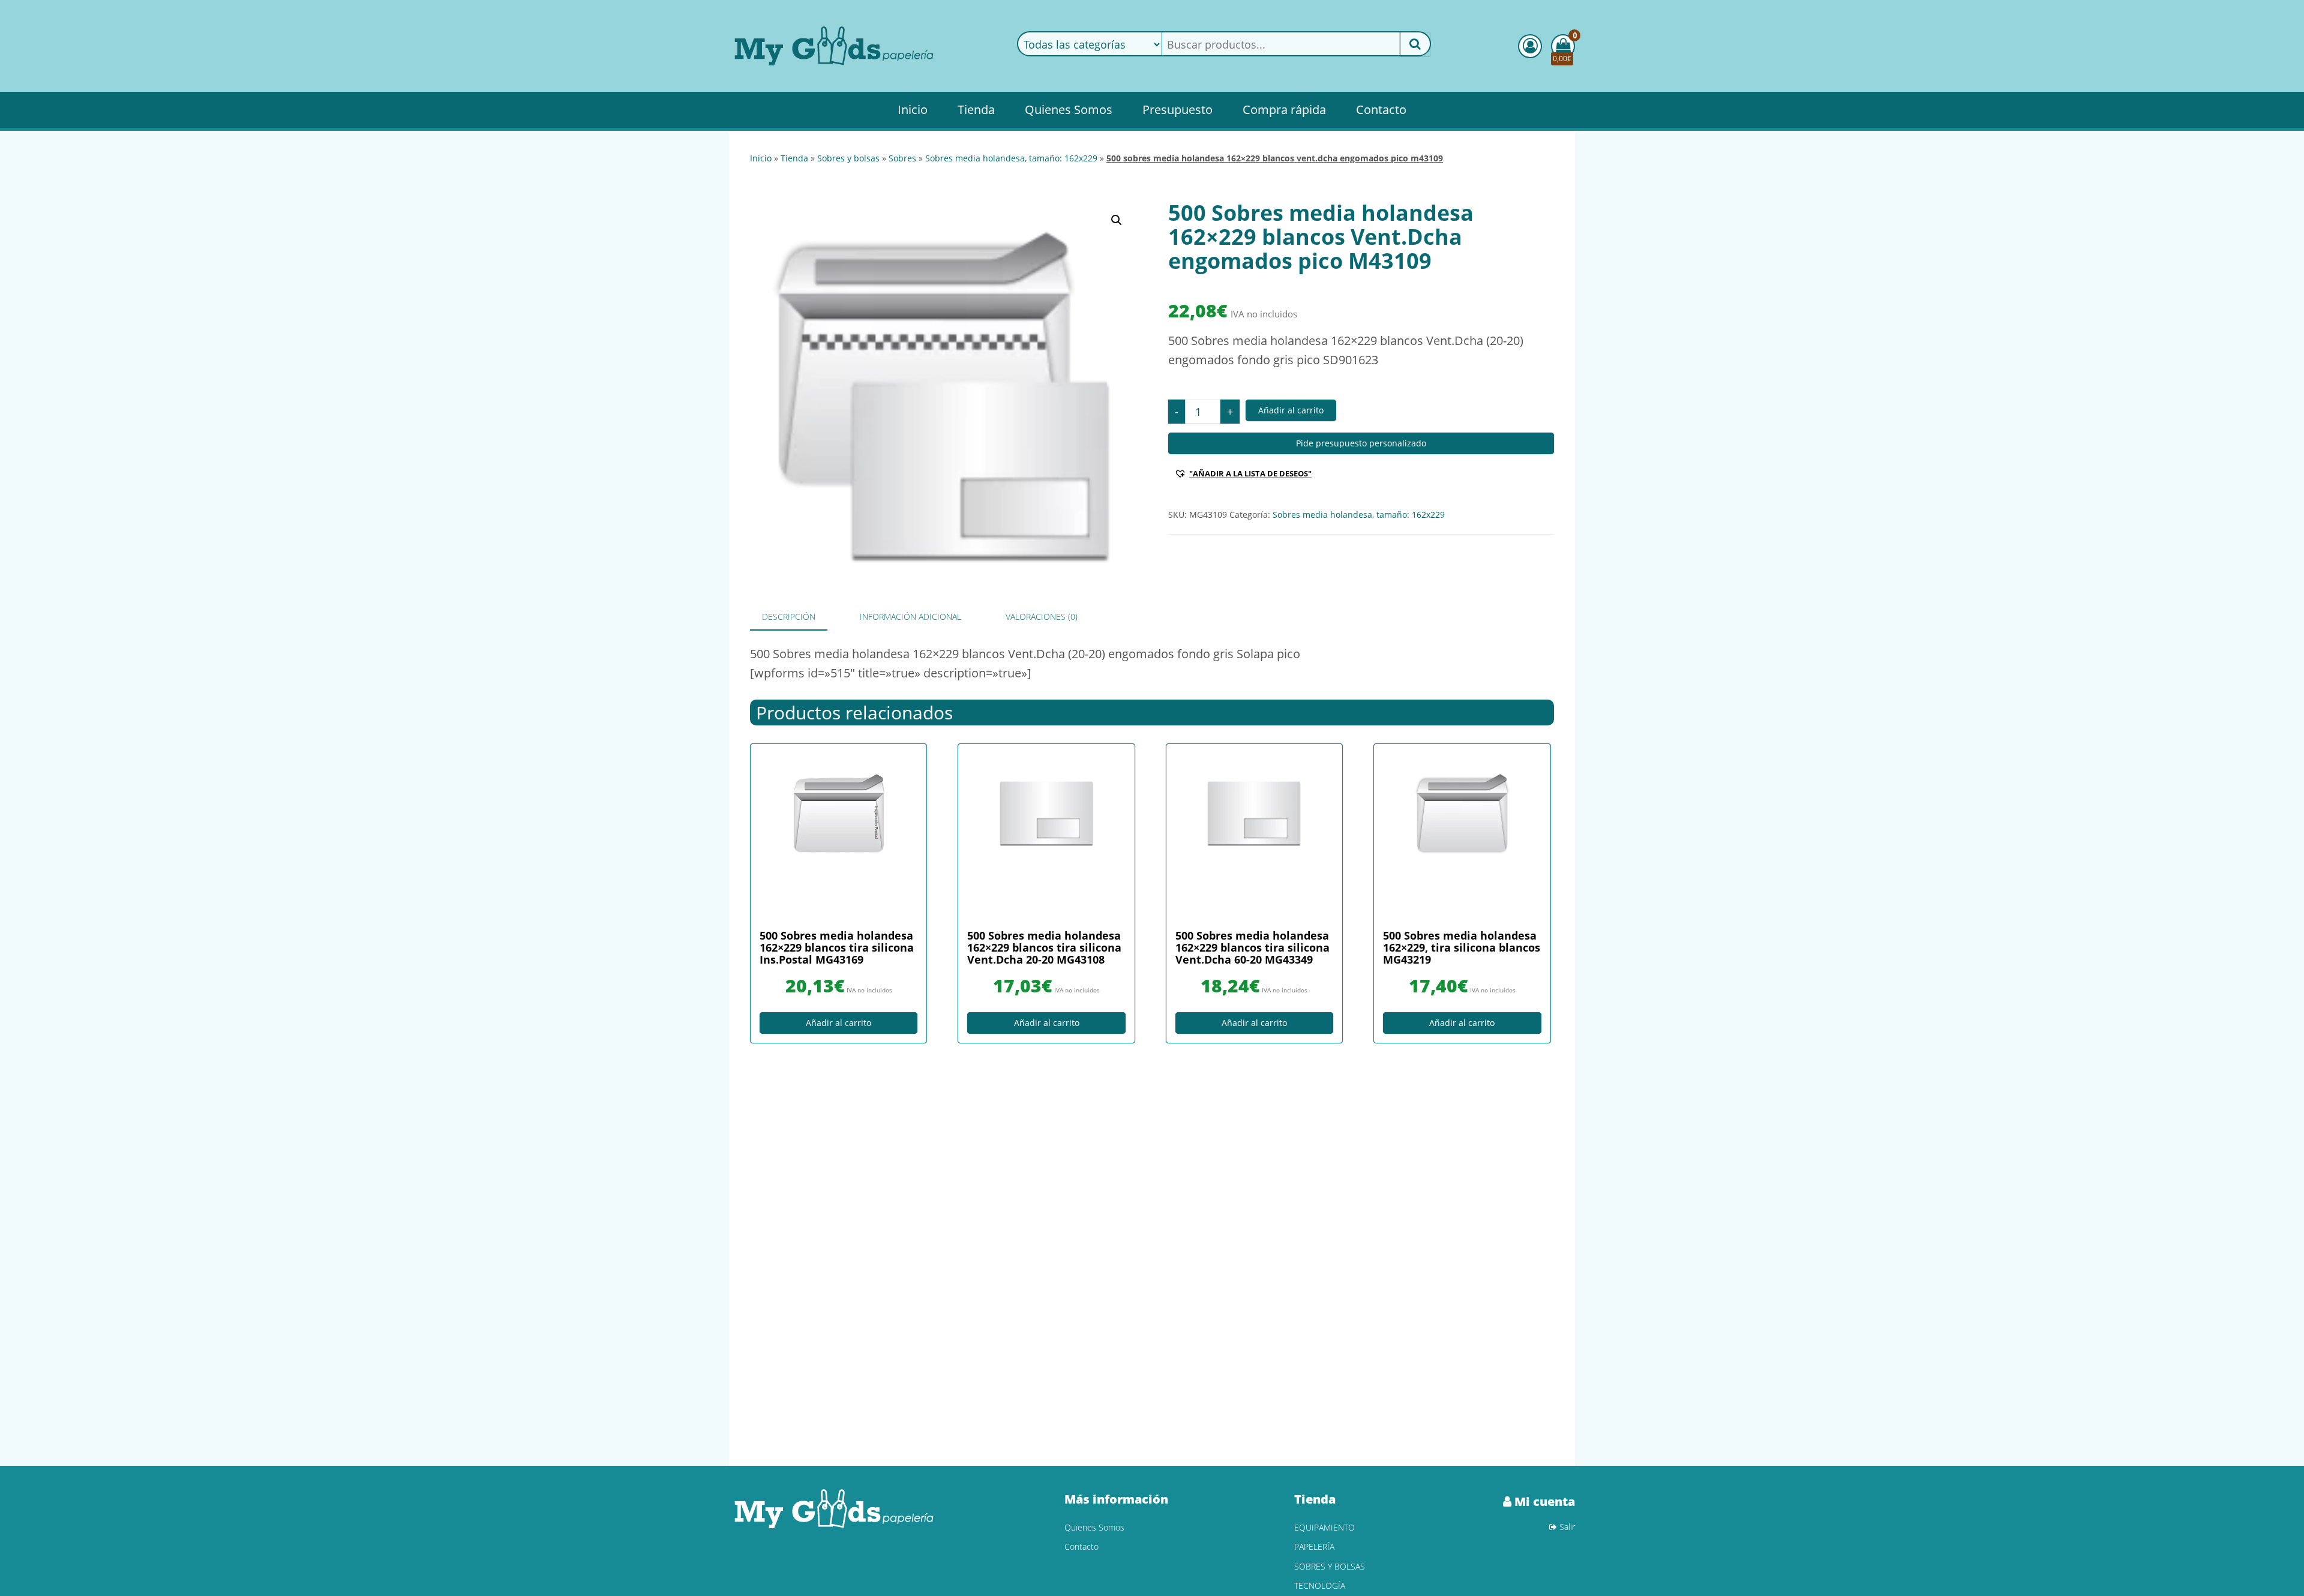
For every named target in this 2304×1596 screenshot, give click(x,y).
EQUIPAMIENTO (1324, 1527)
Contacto (1381, 109)
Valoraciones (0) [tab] (1042, 616)
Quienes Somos (1069, 109)
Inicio (913, 109)
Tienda (976, 109)
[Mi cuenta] (1530, 46)
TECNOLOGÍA (1320, 1585)
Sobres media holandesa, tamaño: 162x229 (1011, 158)
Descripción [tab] (789, 616)
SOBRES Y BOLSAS (848, 158)
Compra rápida (1284, 109)
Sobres (902, 158)
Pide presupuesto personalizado (1361, 443)
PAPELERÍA (1314, 1546)
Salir (1566, 1527)
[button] (1117, 220)
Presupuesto (1177, 109)
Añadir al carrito (1291, 410)
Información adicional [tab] (910, 616)
